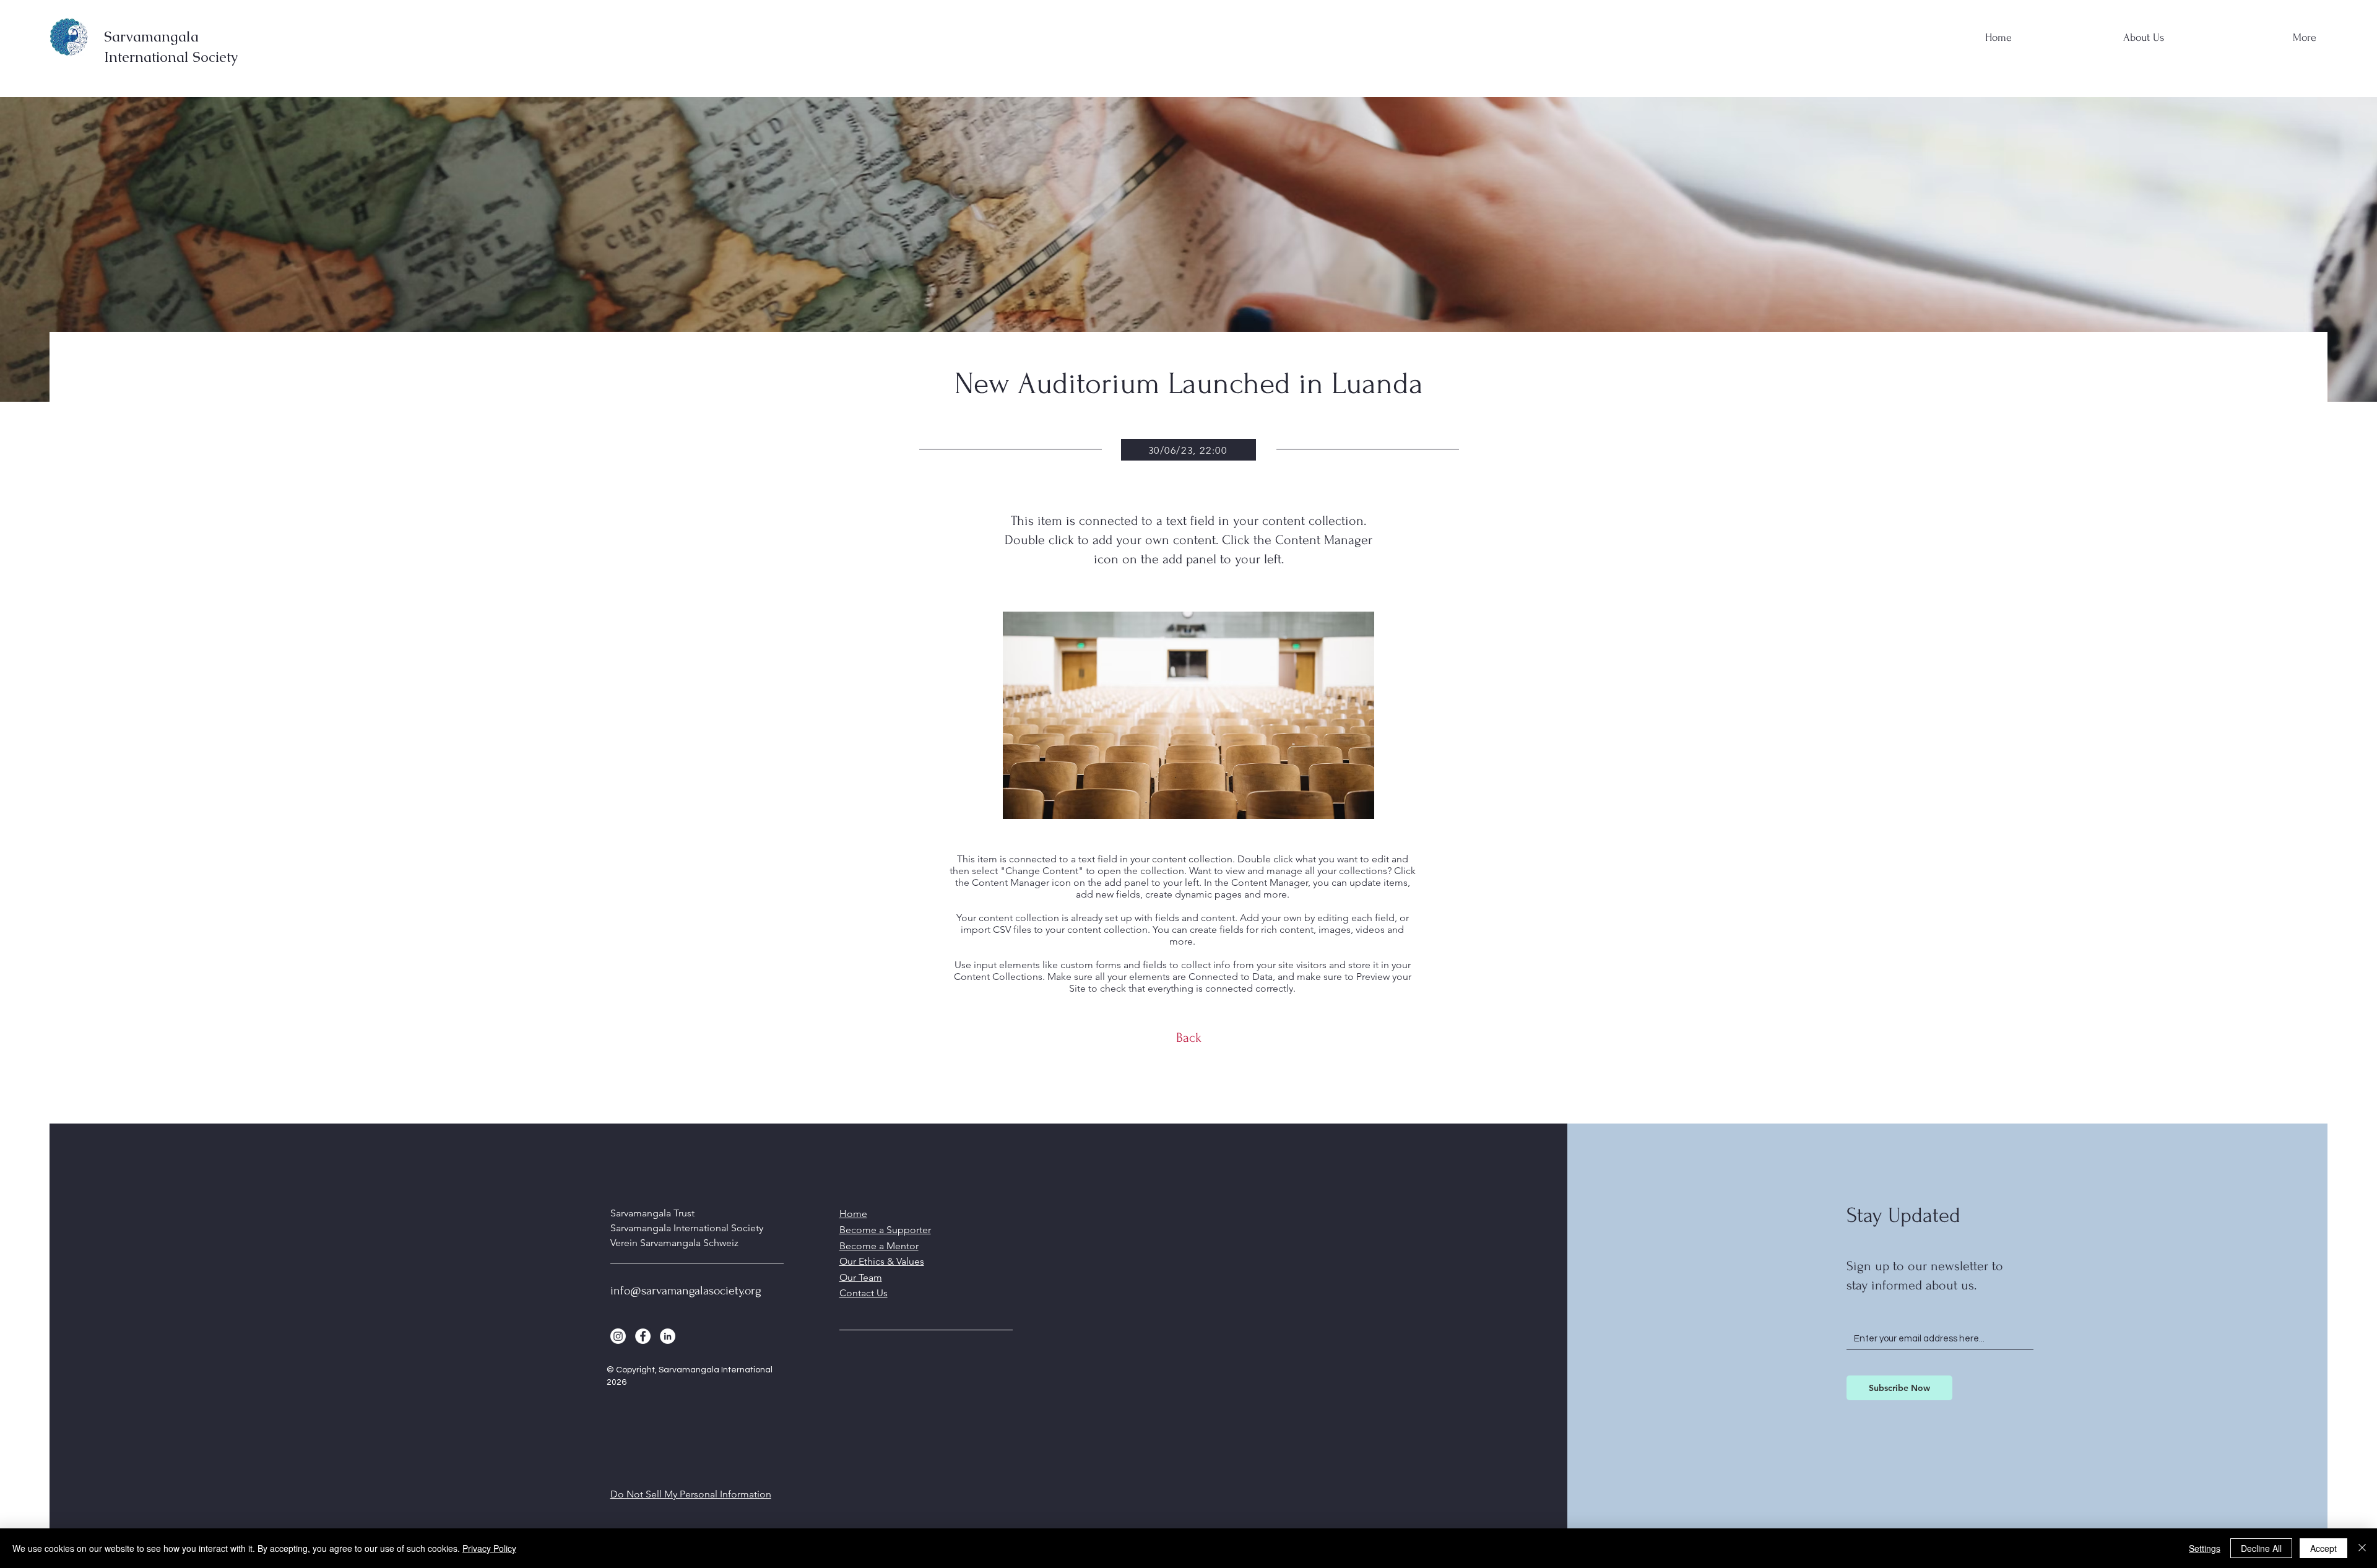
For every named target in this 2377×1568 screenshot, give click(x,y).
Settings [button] (2205, 1548)
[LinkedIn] (668, 1336)
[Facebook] (643, 1336)
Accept (2323, 1548)
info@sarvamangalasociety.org (686, 1291)
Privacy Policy (489, 1548)
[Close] (2362, 1548)
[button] (2099, 32)
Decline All (2261, 1548)
